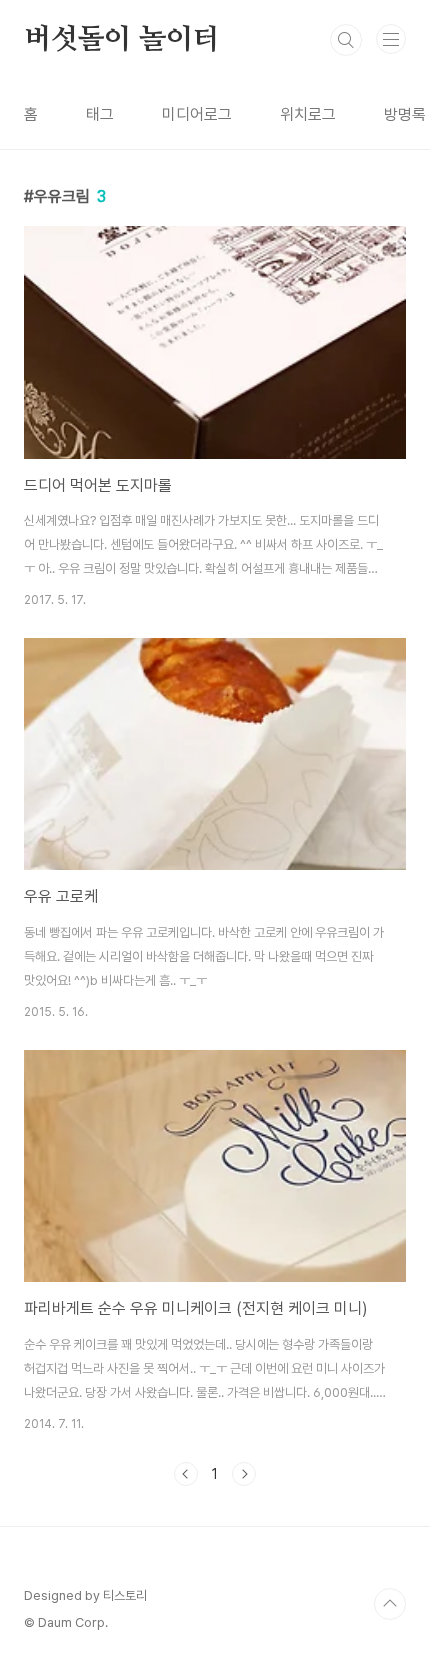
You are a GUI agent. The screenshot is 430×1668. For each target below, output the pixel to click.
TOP (390, 1604)
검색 (346, 40)
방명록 (405, 114)
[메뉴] (391, 39)
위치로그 (308, 114)
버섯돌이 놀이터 (121, 40)
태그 (100, 114)
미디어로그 (197, 114)
